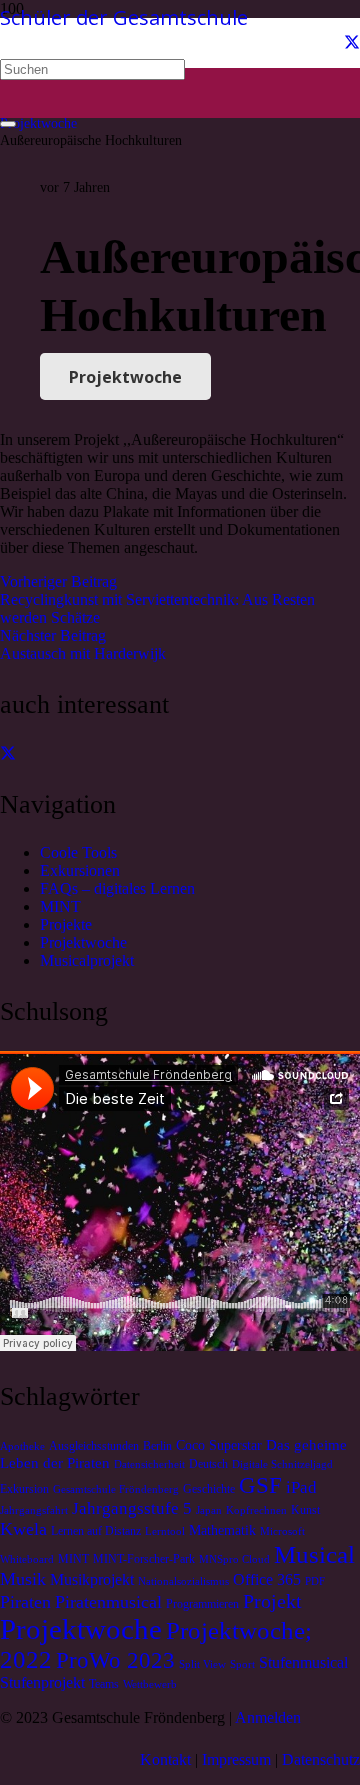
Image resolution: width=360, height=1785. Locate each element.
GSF (260, 1485)
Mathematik (222, 1530)
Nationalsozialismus (183, 1581)
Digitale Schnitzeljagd (282, 1464)
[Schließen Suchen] (8, 124)
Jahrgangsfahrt (34, 1510)
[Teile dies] (8, 753)
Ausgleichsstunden (94, 1446)
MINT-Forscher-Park (144, 1559)
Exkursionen (80, 870)
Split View (202, 1664)
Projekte (66, 924)
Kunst (305, 1510)
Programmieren (202, 1604)
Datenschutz (321, 1759)
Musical (314, 1554)
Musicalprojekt (87, 960)
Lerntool (165, 1531)
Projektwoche (83, 942)
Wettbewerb (150, 1684)
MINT (60, 906)
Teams (104, 1684)
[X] (352, 42)
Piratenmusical (108, 1602)
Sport (242, 1664)
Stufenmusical (303, 1663)
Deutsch (208, 1464)
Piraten (25, 1602)
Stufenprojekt (42, 1683)
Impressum (236, 1759)
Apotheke (22, 1446)
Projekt (272, 1601)
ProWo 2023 (115, 1660)
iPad (301, 1487)
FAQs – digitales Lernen (117, 888)
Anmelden (268, 1717)
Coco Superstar (219, 1445)
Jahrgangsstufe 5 (132, 1508)
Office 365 (267, 1580)
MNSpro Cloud (234, 1559)
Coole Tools (78, 852)
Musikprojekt (92, 1580)
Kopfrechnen (256, 1510)
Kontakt (165, 1759)
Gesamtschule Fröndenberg (116, 1489)
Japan (209, 1510)
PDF (315, 1581)
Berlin (157, 1446)
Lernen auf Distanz (96, 1531)
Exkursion (24, 1489)
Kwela (23, 1529)
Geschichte (209, 1489)
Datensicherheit (149, 1464)
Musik (23, 1579)
